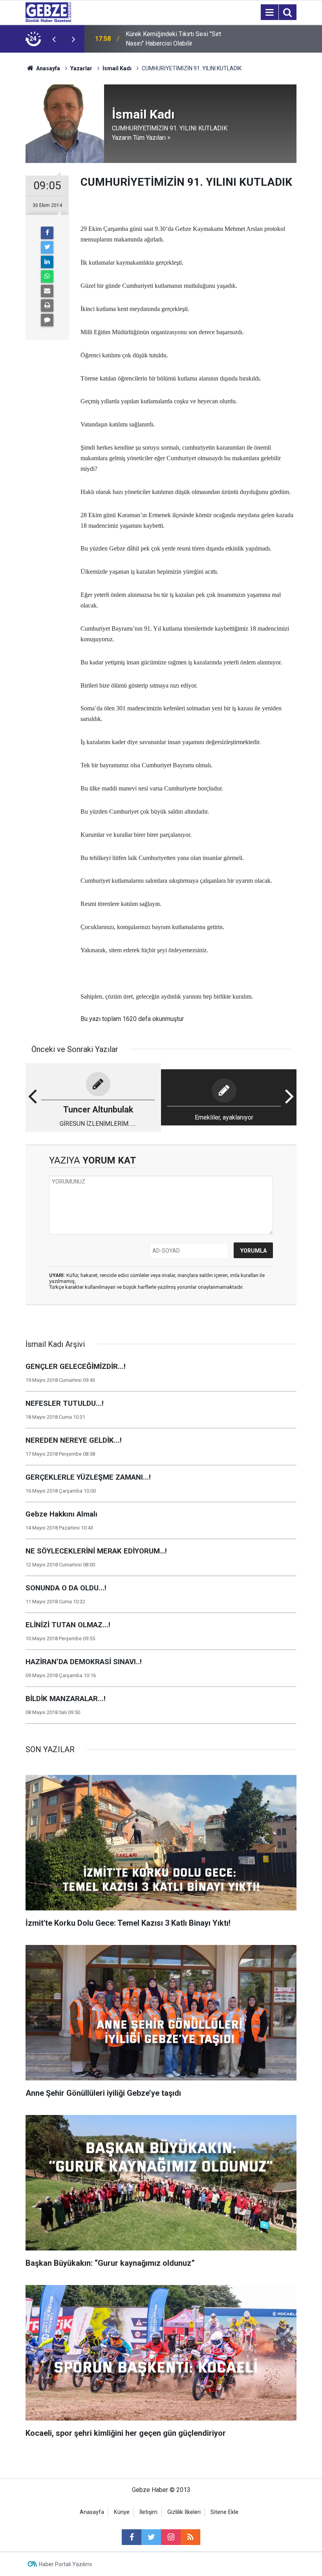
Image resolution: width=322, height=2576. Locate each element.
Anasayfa (48, 68)
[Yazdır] (47, 306)
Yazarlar (81, 68)
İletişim (148, 2512)
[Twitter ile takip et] (151, 2537)
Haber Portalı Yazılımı (65, 2564)
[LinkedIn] (47, 262)
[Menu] (269, 13)
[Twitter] (47, 247)
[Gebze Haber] (48, 12)
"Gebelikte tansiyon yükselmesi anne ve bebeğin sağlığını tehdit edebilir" (176, 39)
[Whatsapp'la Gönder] (47, 276)
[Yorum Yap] (47, 320)
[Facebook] (47, 233)
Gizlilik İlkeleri (184, 2512)
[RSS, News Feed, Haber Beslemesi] (190, 2537)
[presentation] (54, 39)
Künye (122, 2512)
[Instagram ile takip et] (171, 2537)
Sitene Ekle (224, 2512)
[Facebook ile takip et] (132, 2537)
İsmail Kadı (117, 68)
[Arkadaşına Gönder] (47, 291)
